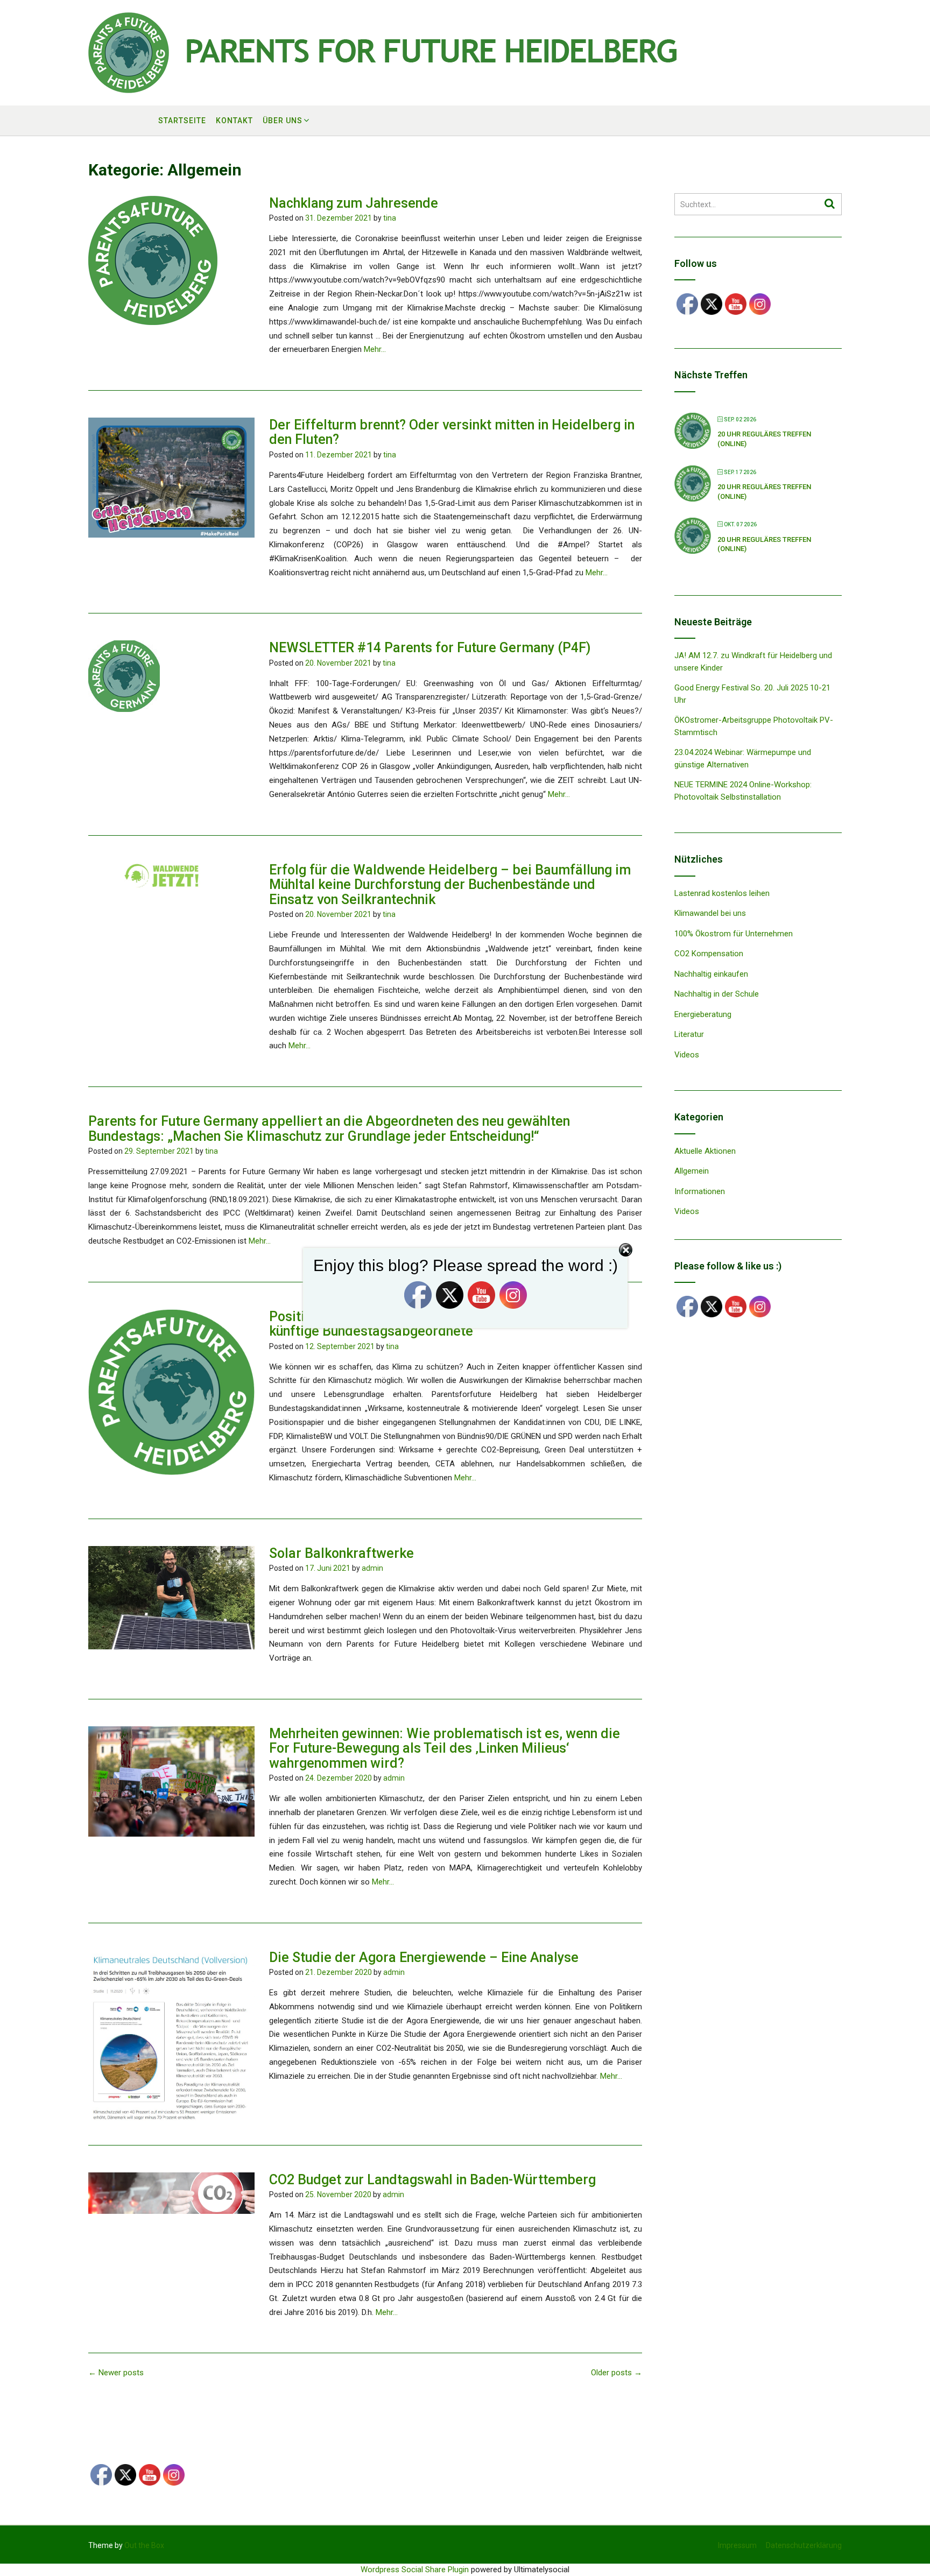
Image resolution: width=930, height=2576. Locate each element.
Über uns (283, 121)
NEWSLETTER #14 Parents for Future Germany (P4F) (430, 648)
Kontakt (234, 121)
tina (390, 218)
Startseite (182, 121)
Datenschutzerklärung (804, 2545)
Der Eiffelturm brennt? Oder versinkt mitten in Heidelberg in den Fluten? (452, 432)
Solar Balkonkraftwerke (341, 1553)
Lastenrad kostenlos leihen (722, 893)
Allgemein (692, 1171)
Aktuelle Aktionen (705, 1151)
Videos (687, 1055)
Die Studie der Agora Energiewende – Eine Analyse (424, 1957)
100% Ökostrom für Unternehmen (734, 934)
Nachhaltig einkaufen (711, 974)
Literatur (689, 1034)
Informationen (700, 1191)
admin (372, 1568)
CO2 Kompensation (709, 954)
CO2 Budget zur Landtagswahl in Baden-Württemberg (432, 2180)
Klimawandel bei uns (710, 913)
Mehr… (375, 349)
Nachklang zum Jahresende (354, 203)
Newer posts (116, 2373)
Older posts (617, 2373)
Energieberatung (703, 1014)
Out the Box (144, 2545)
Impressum (737, 2545)
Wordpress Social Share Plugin (416, 2570)
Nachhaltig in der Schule (717, 994)
